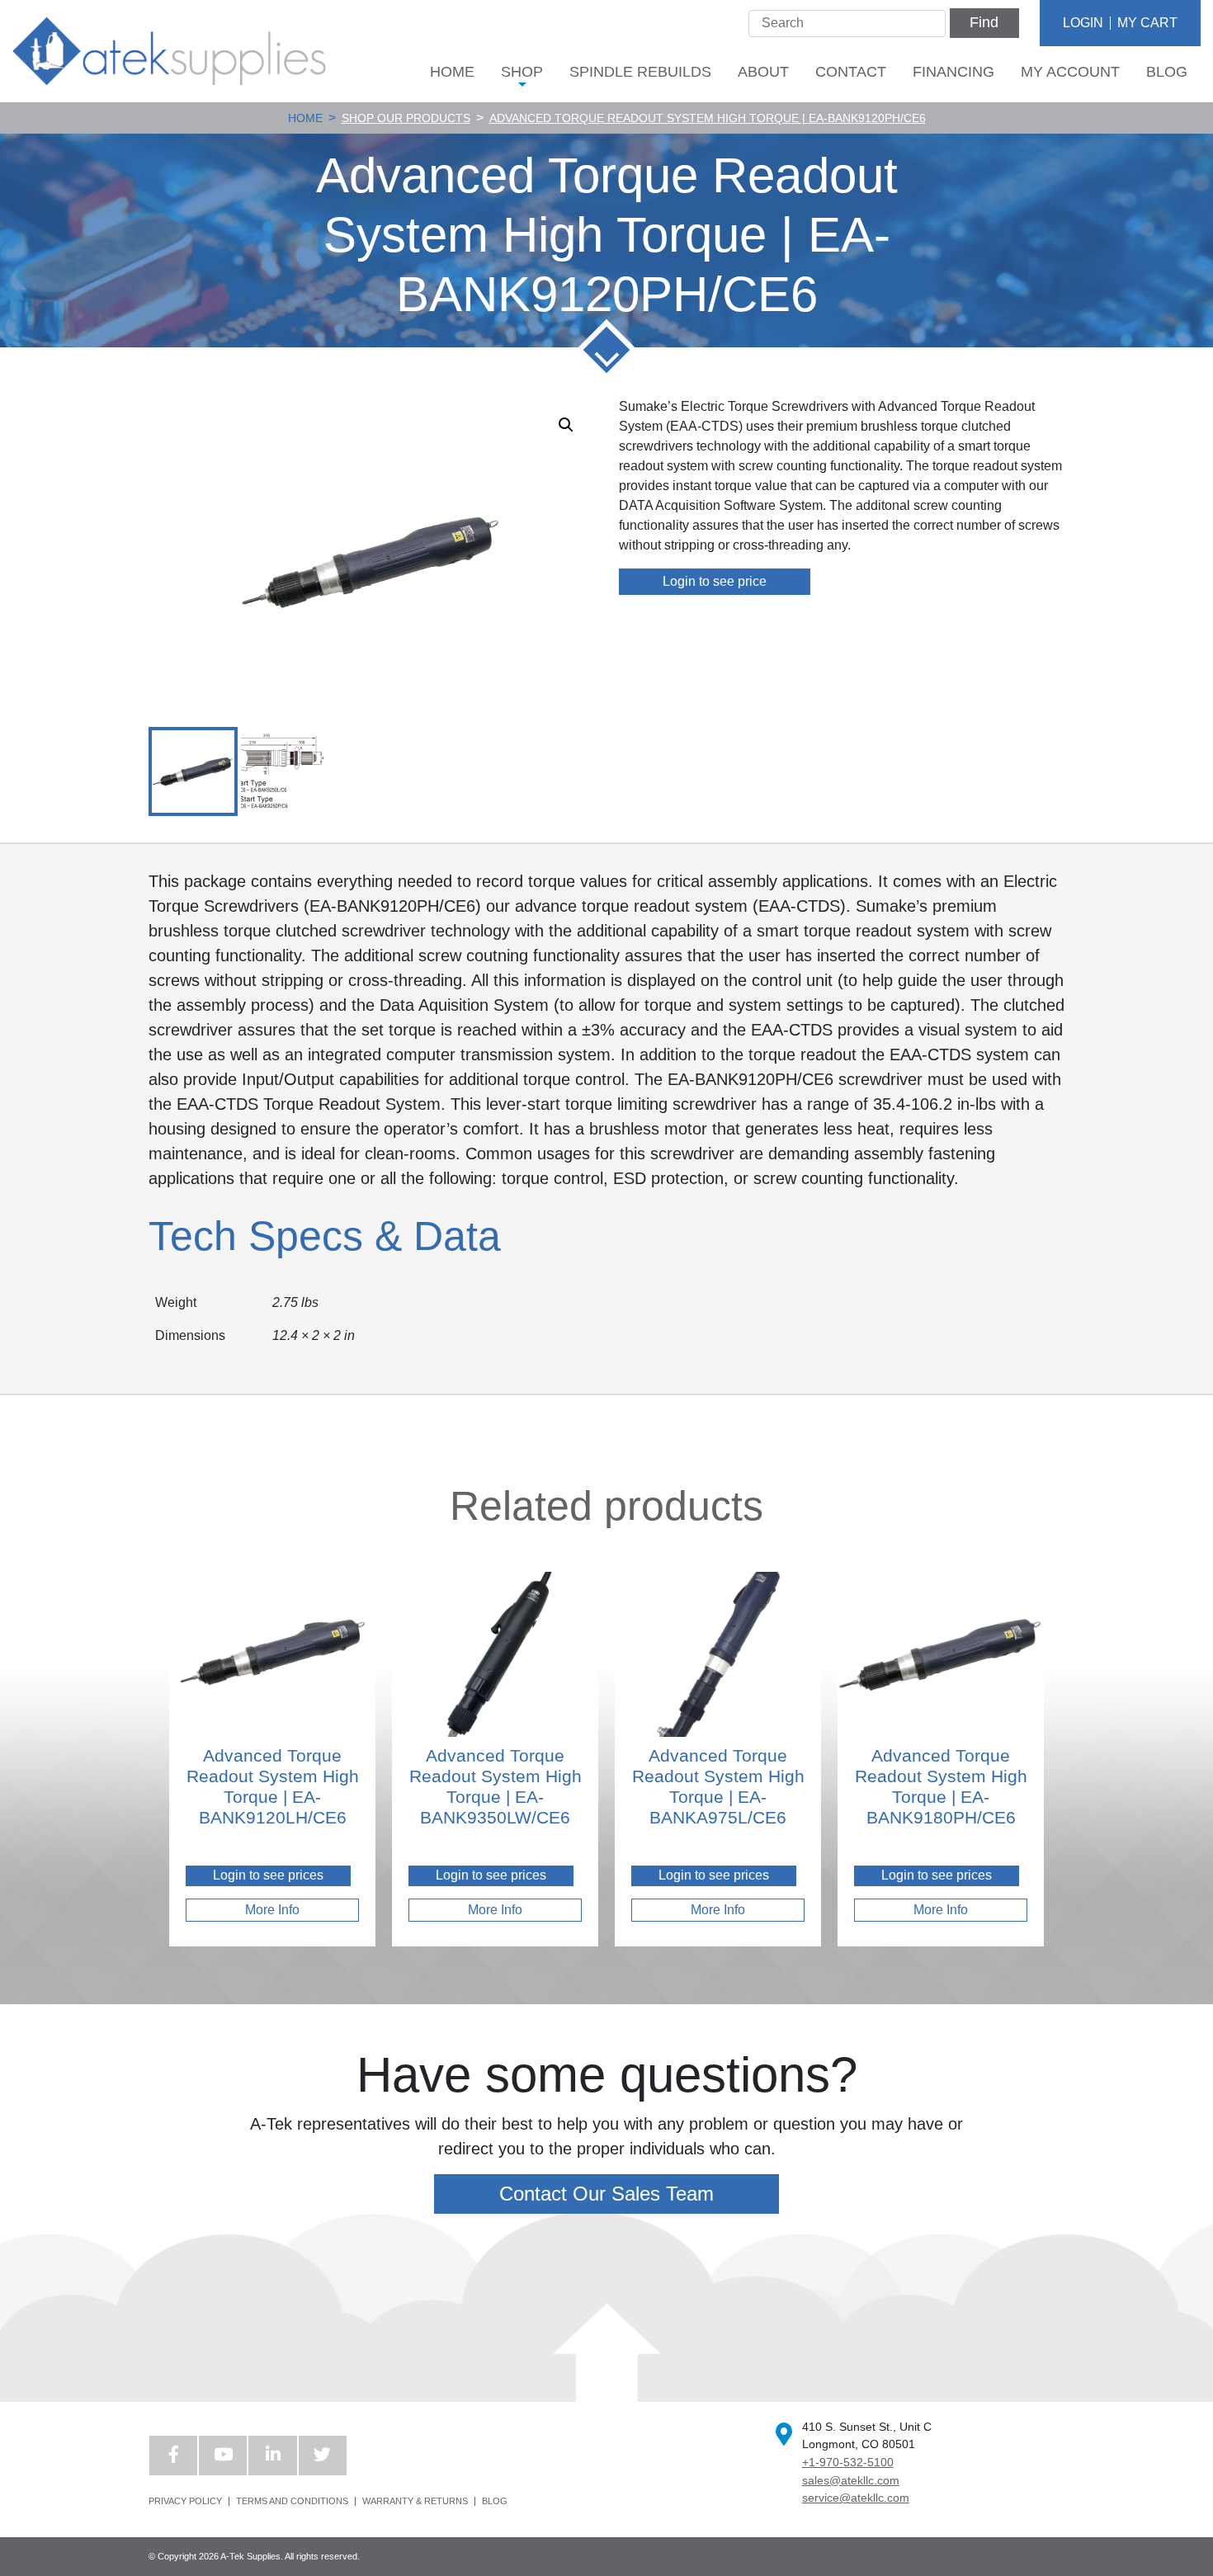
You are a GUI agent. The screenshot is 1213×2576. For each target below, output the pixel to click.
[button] (566, 425)
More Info (272, 1910)
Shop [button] (522, 72)
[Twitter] (323, 2456)
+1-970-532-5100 (848, 2462)
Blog (1167, 72)
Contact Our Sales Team (606, 2194)
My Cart (1147, 23)
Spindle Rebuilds (640, 72)
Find (984, 22)
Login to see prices (268, 1875)
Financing (953, 72)
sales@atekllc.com (851, 2480)
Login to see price (715, 581)
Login (1083, 23)
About (763, 72)
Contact (851, 72)
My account (1070, 72)
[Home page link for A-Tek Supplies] (169, 51)
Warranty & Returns (415, 2501)
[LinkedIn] (272, 2456)
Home (452, 72)
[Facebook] (173, 2456)
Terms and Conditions (292, 2501)
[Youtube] (223, 2456)
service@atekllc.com (856, 2498)
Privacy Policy (185, 2501)
